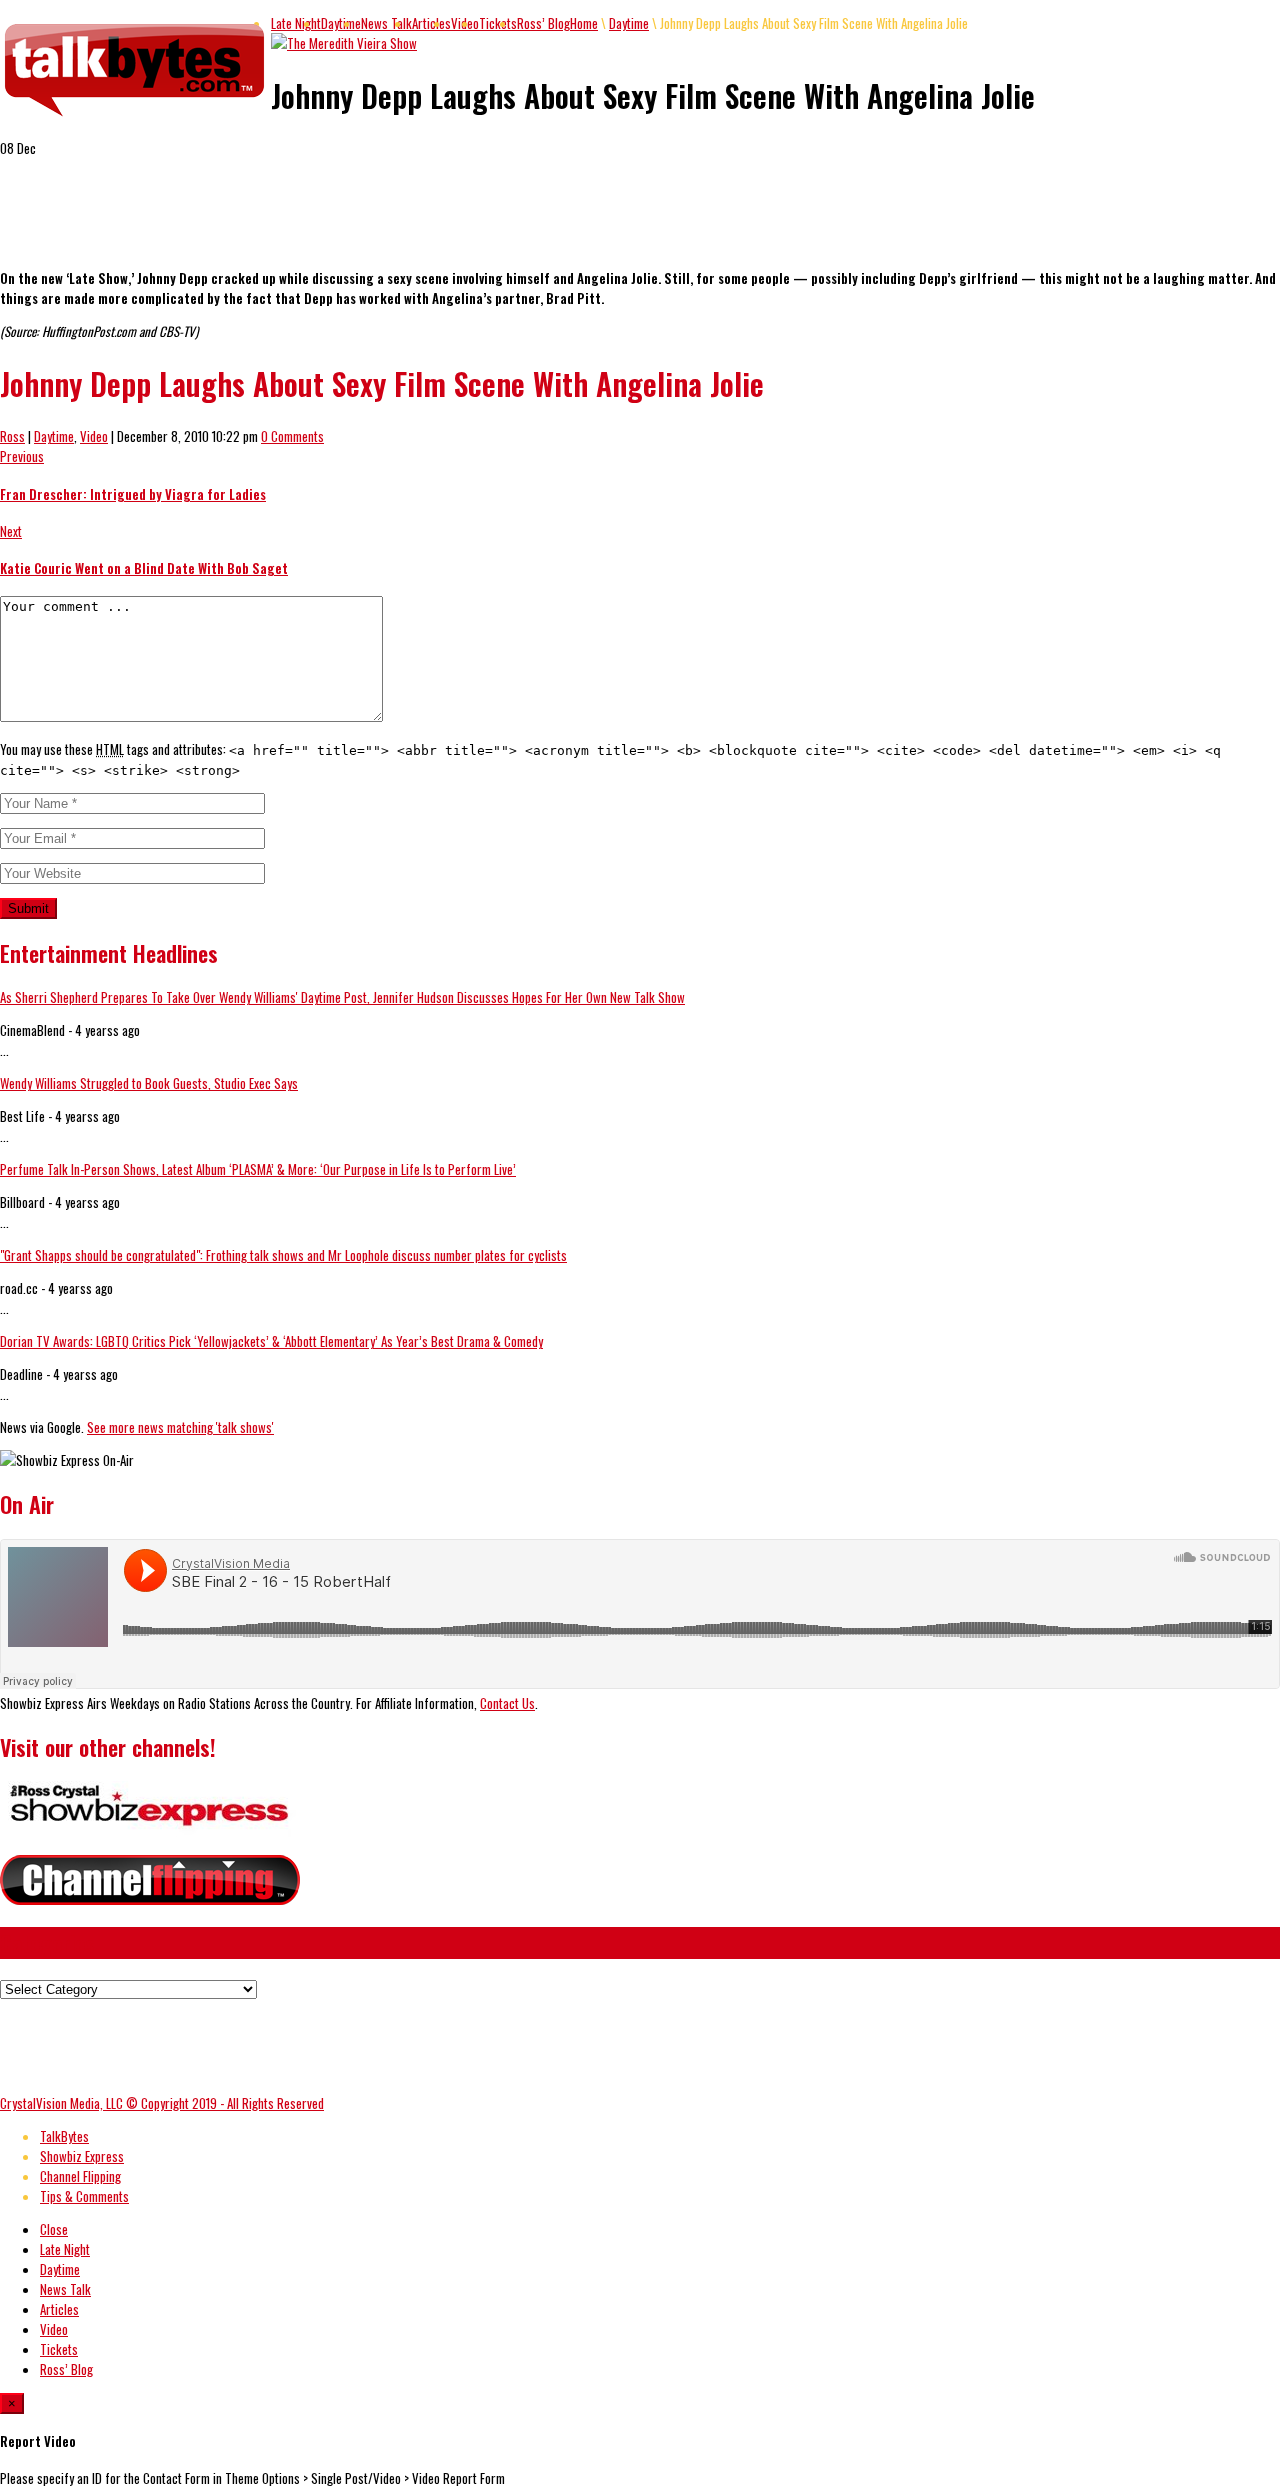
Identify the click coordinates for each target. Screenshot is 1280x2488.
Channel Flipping (80, 2176)
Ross (12, 436)
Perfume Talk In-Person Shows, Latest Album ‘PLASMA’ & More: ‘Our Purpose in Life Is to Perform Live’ (258, 1169)
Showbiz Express (82, 2156)
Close (54, 2229)
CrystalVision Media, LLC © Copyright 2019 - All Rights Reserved (162, 2103)
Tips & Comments (84, 2196)
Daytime (341, 23)
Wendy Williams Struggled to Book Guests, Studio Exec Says (149, 1083)
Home (584, 23)
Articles (431, 23)
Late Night (296, 23)
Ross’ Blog (543, 23)
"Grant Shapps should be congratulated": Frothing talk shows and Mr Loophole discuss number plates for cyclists (283, 1255)
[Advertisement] (234, 221)
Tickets (498, 23)
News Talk (386, 23)
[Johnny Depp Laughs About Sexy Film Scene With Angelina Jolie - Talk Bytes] (135, 117)
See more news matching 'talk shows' (180, 1427)
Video (94, 436)
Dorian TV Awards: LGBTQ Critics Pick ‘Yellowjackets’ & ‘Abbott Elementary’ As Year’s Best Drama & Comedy (271, 1341)
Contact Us (507, 1703)
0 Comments (292, 436)
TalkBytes (64, 2136)
